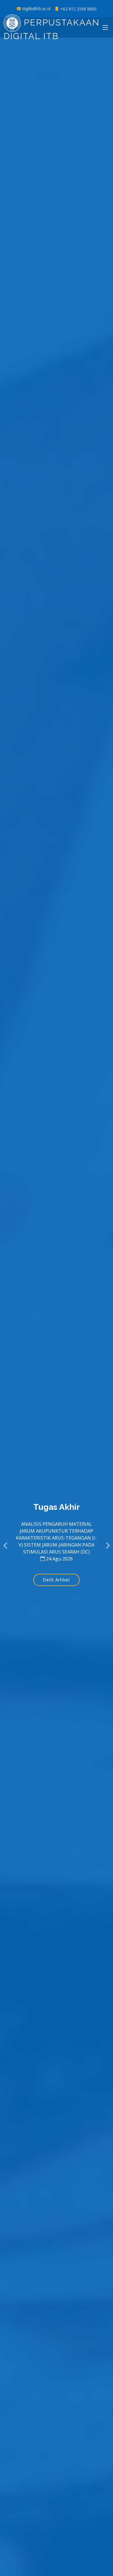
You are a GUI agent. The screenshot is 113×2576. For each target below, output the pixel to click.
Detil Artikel (57, 1580)
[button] (6, 1546)
